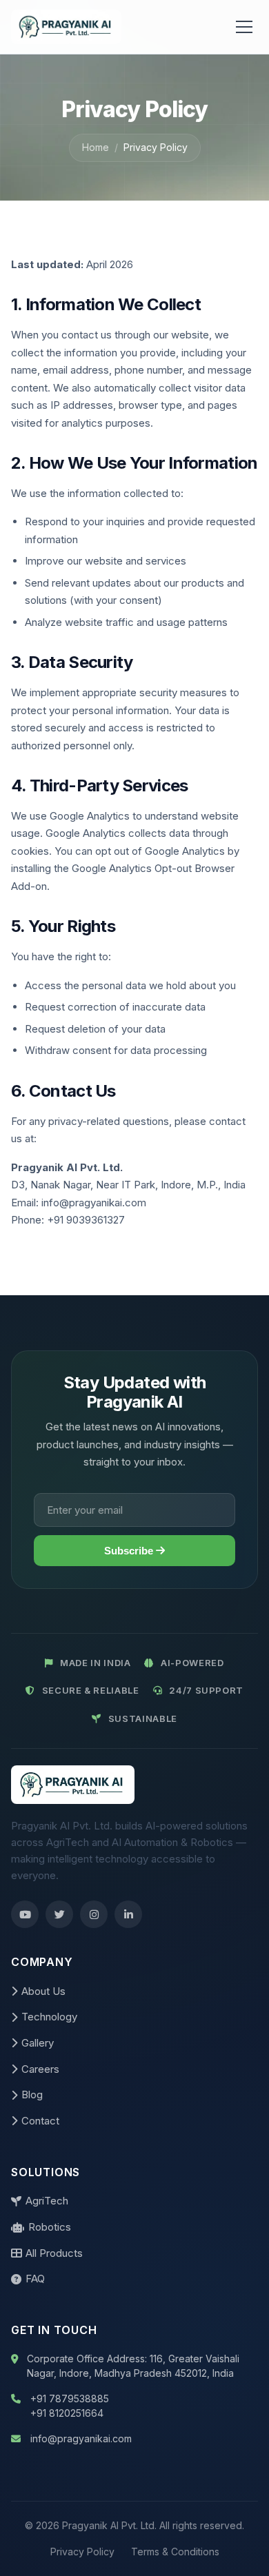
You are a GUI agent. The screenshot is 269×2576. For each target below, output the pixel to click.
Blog (32, 2095)
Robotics (50, 2227)
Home (96, 147)
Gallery (38, 2043)
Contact (40, 2121)
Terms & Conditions (175, 2552)
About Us (43, 1991)
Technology (49, 2017)
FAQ (35, 2279)
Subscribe (130, 1551)
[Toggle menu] (244, 27)
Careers (40, 2069)
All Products (54, 2253)
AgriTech (47, 2201)
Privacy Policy (82, 2552)
